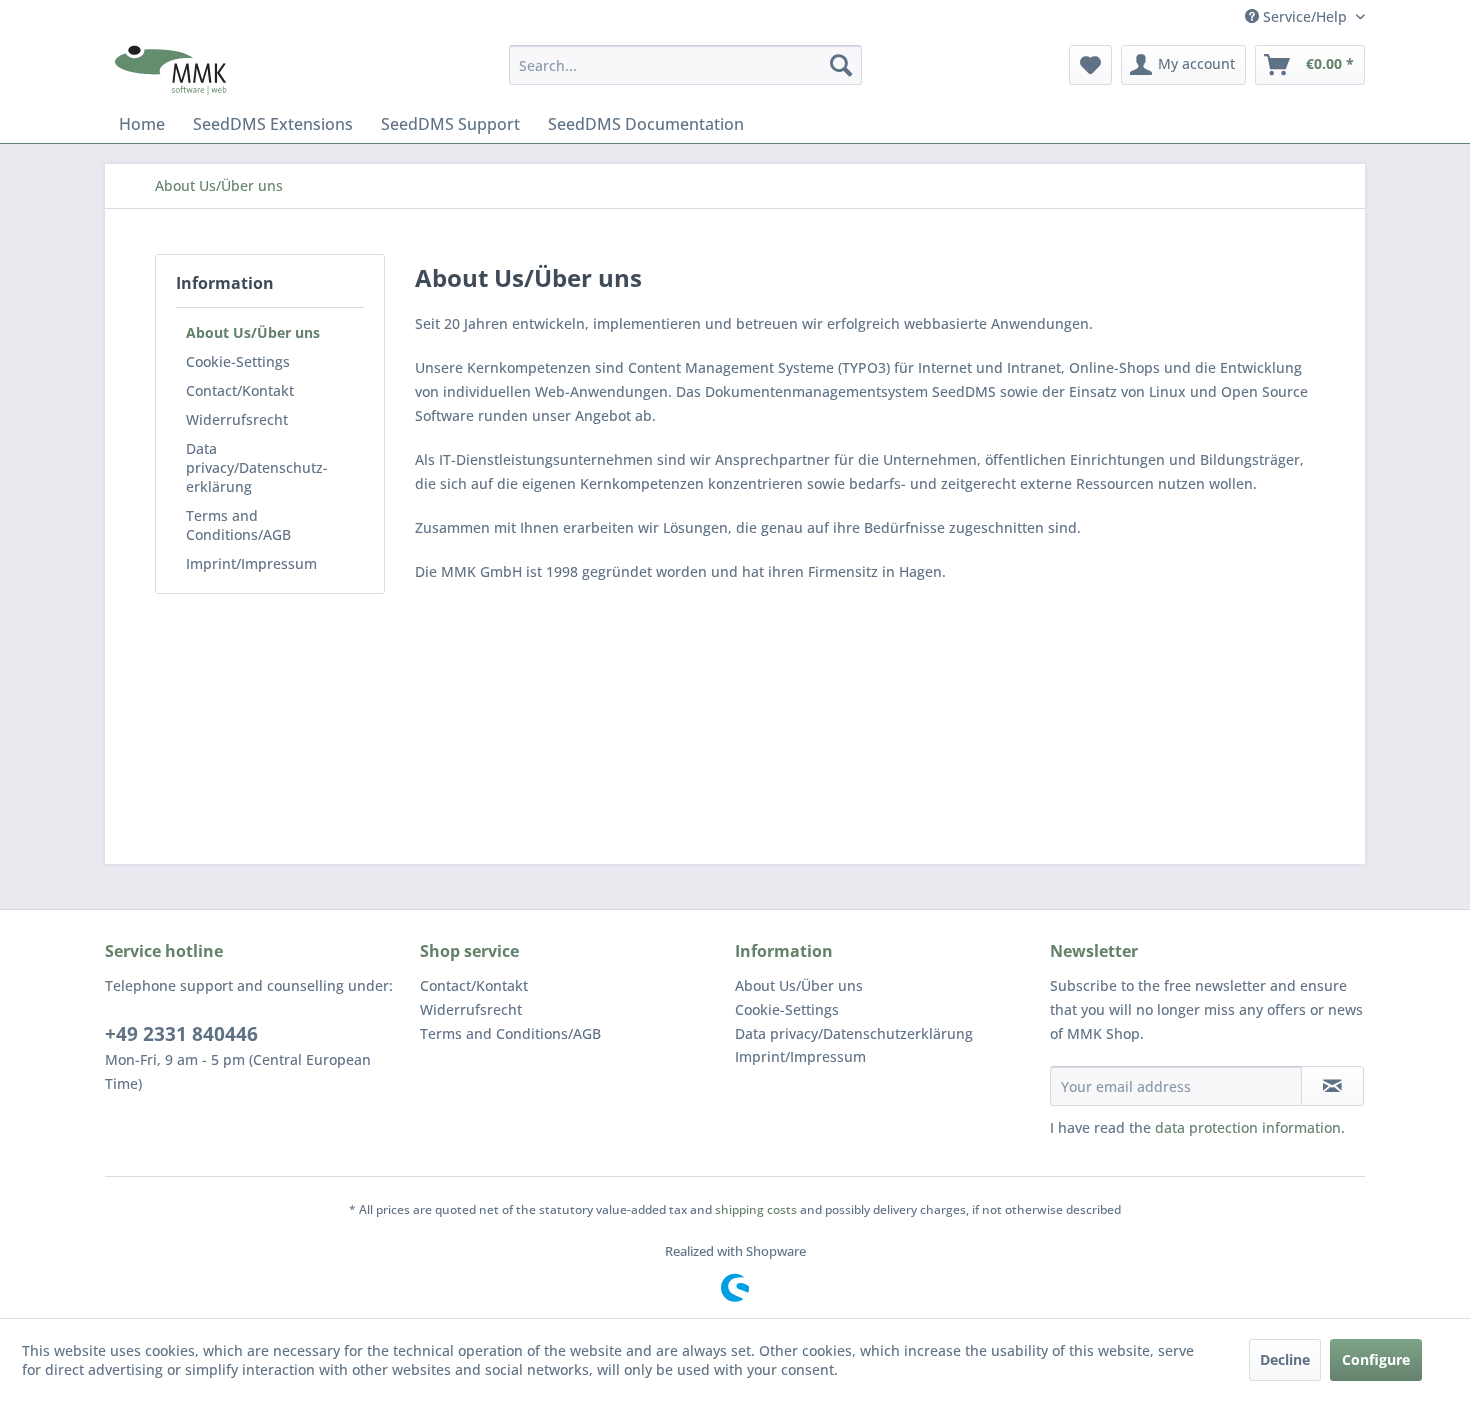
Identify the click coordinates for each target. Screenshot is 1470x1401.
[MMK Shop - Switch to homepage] (171, 70)
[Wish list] (1090, 65)
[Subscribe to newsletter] (1332, 1086)
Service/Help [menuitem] (1305, 16)
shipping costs (756, 1209)
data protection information (1248, 1127)
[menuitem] (685, 65)
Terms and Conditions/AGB (238, 525)
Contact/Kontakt (240, 390)
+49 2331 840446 (181, 1034)
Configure (1376, 1359)
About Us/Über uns (253, 332)
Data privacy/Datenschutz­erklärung (257, 467)
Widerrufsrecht (237, 419)
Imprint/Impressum (251, 563)
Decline (1285, 1359)
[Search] (841, 65)
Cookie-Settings (238, 361)
